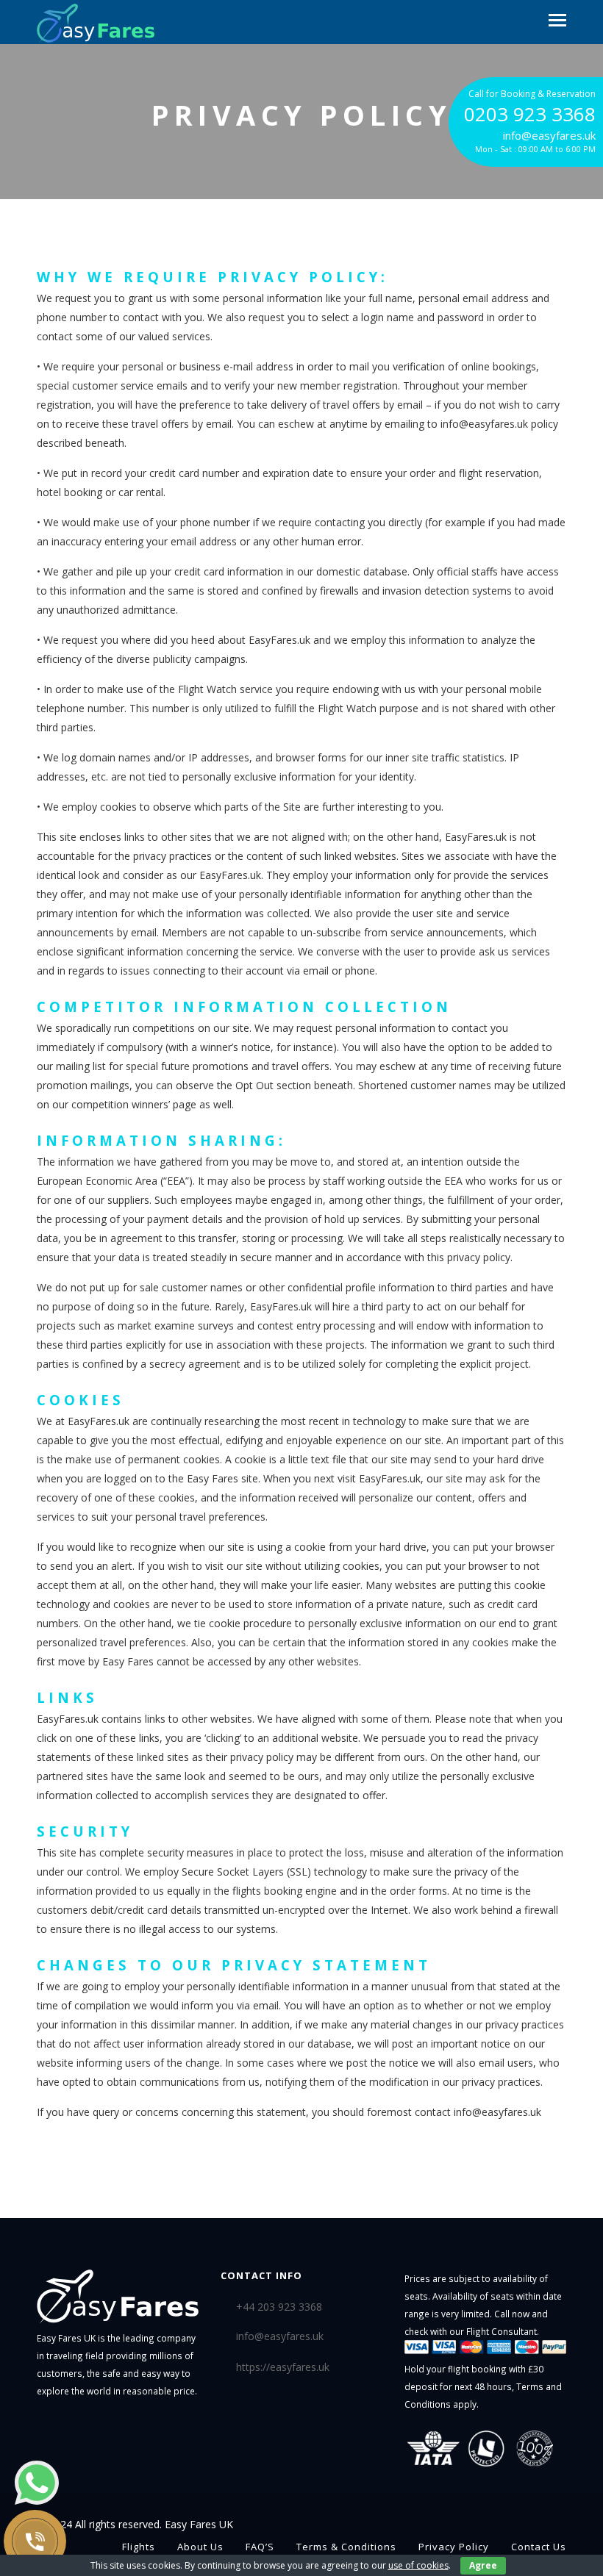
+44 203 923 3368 (279, 2307)
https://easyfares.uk (283, 2367)
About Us (200, 2547)
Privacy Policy (454, 2547)
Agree (483, 2565)
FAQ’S (260, 2547)
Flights (139, 2547)
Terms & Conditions (346, 2547)
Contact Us (539, 2547)
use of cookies (418, 2565)
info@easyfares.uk (280, 2336)
